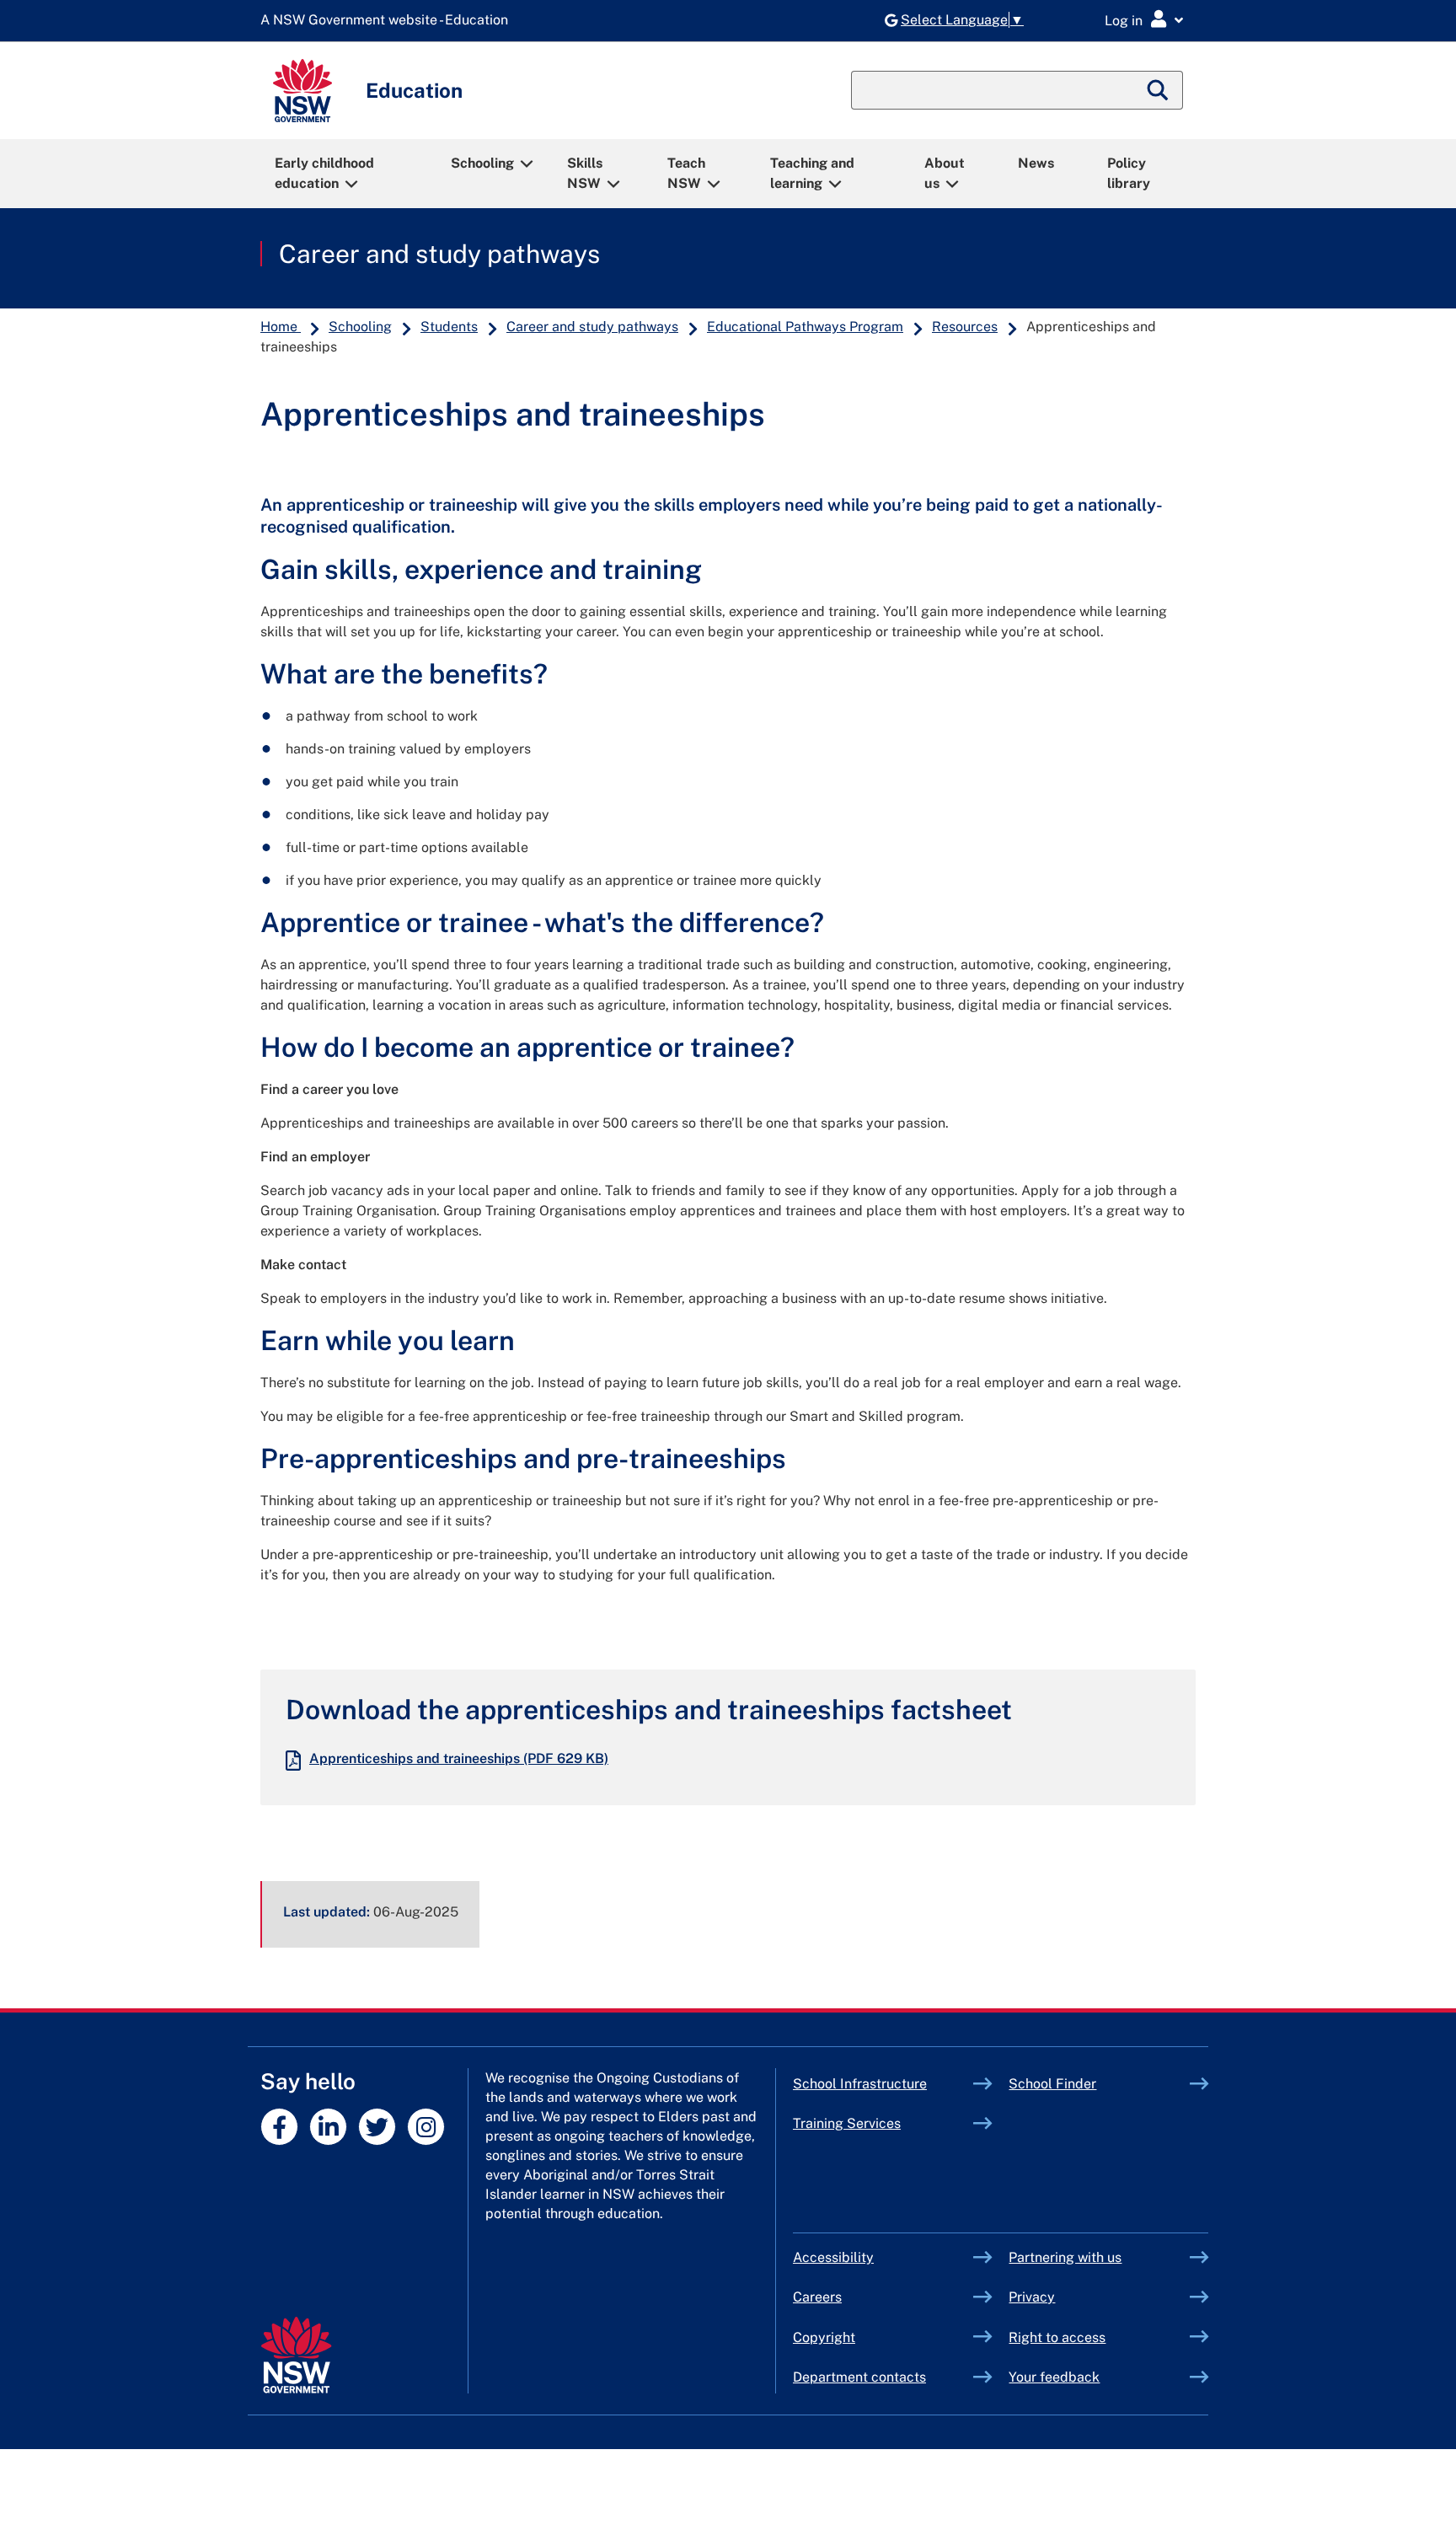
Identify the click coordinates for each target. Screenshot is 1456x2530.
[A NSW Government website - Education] (388, 21)
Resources (965, 327)
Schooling (482, 163)
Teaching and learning (812, 173)
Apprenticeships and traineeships (459, 1758)
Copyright (824, 2337)
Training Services (883, 2123)
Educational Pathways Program (805, 327)
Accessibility (833, 2257)
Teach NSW (686, 173)
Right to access (1057, 2337)
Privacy (1032, 2297)
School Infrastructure (883, 2084)
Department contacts (859, 2377)
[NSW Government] (296, 2355)
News (1036, 163)
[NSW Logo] (302, 91)
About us (945, 173)
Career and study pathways (439, 254)
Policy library (1129, 173)
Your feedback (1054, 2377)
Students (449, 327)
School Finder (1052, 2084)
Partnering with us (1065, 2257)
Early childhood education (324, 173)
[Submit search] (1159, 90)
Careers (817, 2297)
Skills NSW (585, 173)
